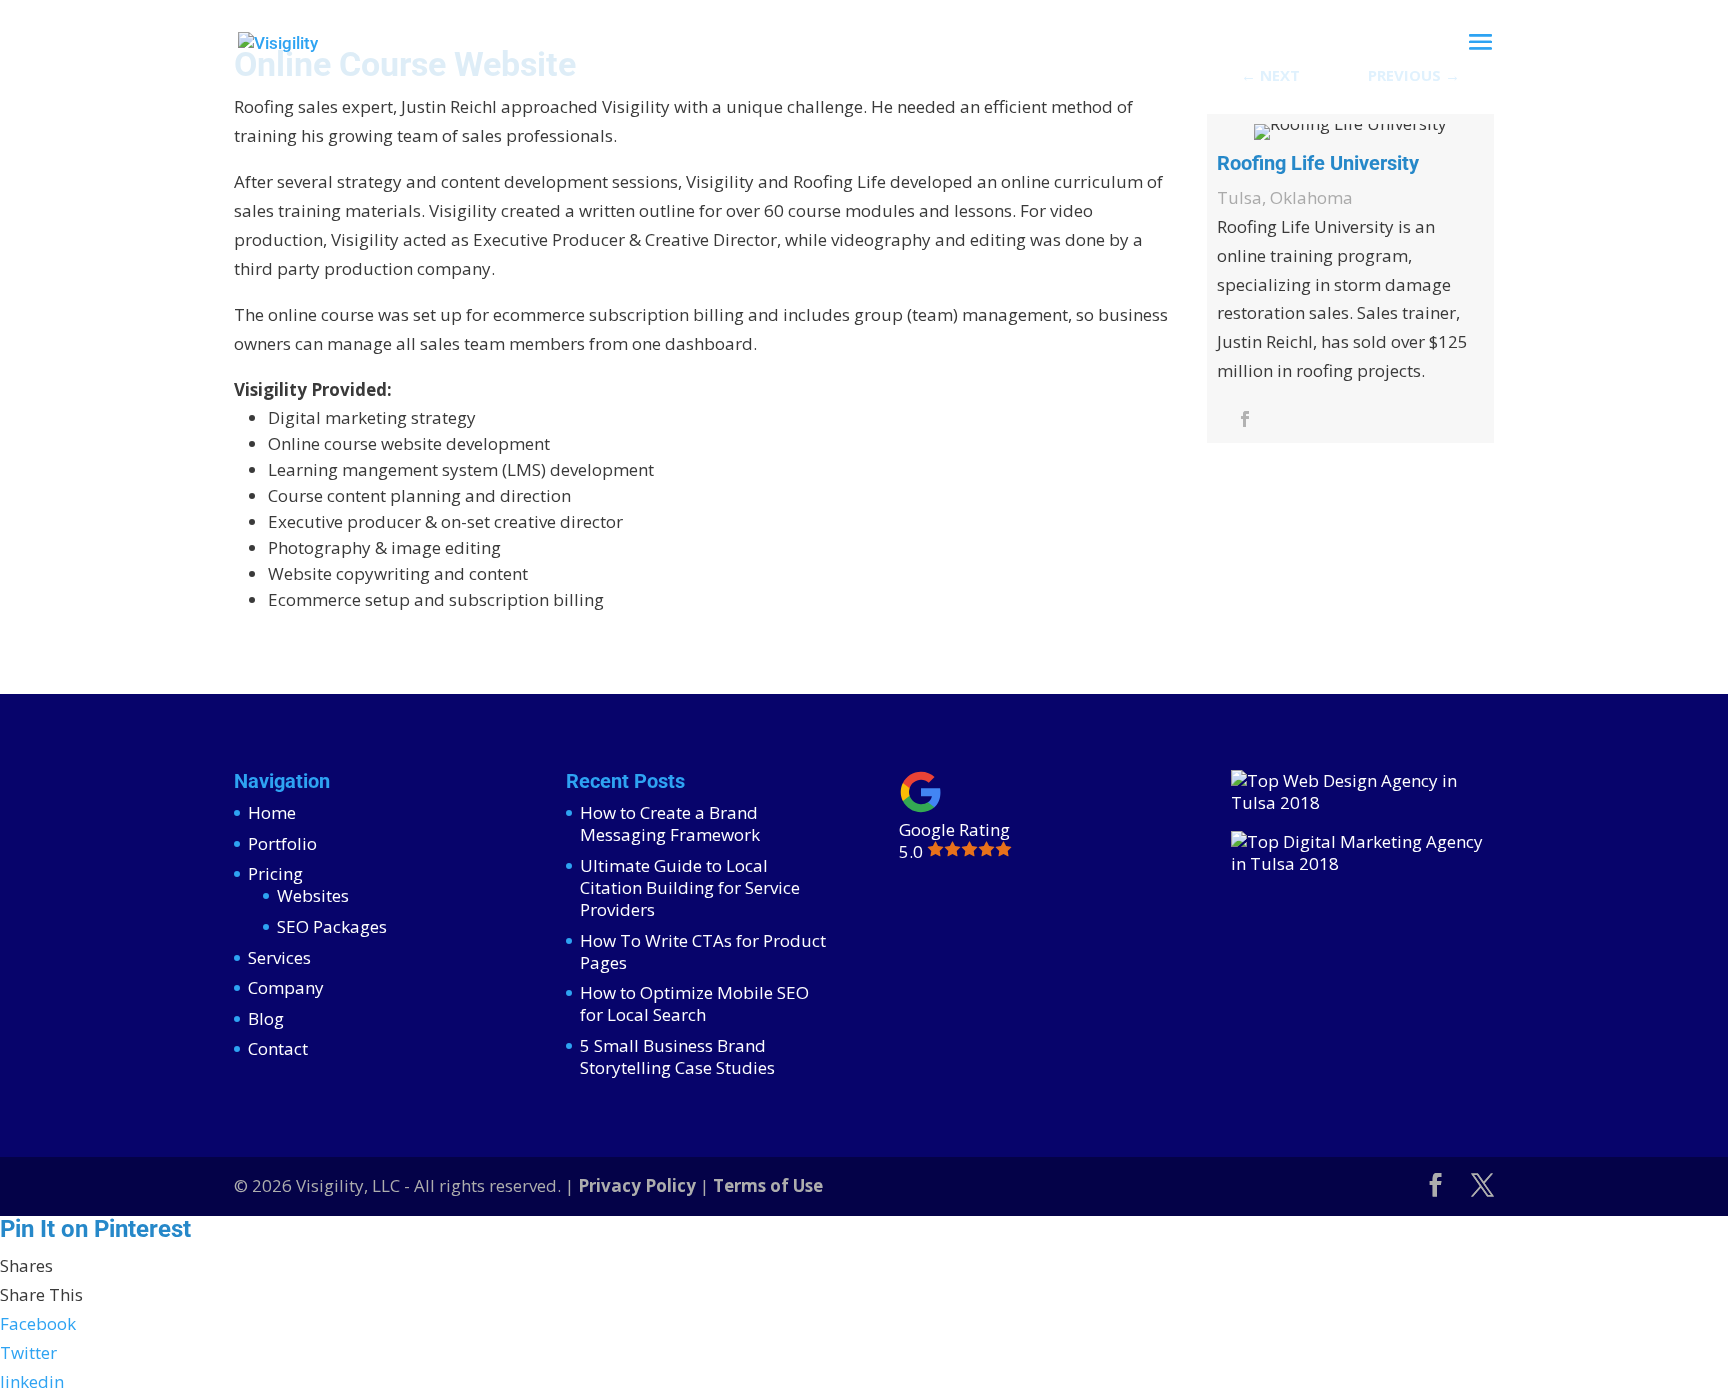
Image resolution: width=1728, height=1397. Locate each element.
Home (272, 812)
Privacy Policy (637, 1185)
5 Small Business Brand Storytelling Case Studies (677, 1056)
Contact (278, 1048)
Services (279, 957)
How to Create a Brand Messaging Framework (670, 823)
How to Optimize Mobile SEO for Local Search (694, 1003)
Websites (313, 895)
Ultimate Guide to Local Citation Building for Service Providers (690, 887)
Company (286, 987)
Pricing (275, 873)
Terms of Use (768, 1185)
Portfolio (282, 843)
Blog (266, 1018)
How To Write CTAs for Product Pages (703, 951)
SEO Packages (332, 926)
